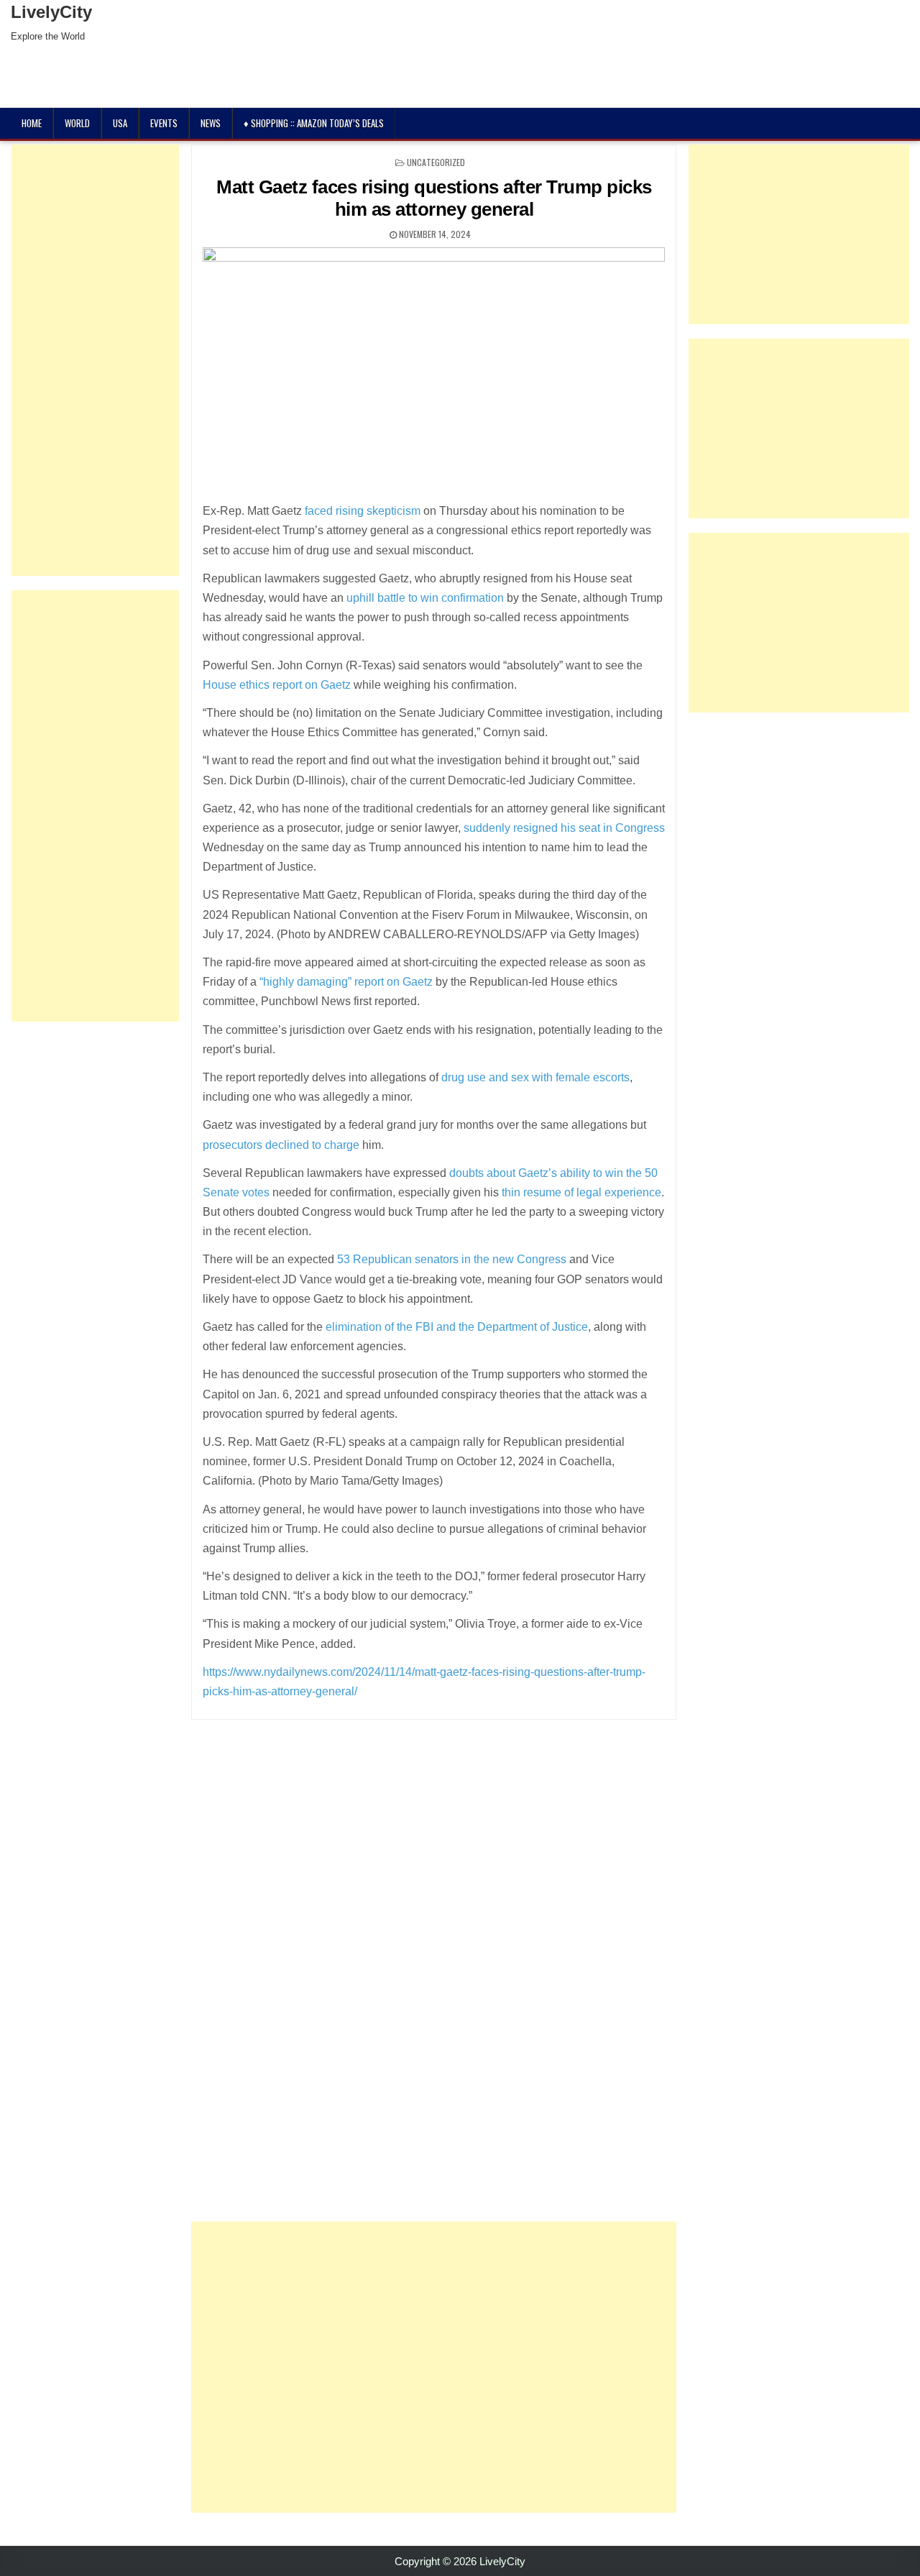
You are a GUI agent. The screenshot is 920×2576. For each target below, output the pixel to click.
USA (120, 123)
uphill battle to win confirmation (425, 598)
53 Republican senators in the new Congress (452, 1259)
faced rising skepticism (363, 511)
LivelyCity (51, 12)
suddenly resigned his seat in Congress (564, 828)
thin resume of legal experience (581, 1192)
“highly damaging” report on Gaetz (346, 982)
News (211, 123)
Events (164, 123)
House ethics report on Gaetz (277, 685)
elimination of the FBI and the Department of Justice (457, 1327)
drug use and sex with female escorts (535, 1077)
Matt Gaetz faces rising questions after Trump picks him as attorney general (434, 198)
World (77, 123)
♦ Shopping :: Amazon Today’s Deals (314, 123)
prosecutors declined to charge (281, 1145)
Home (32, 123)
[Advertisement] (434, 2367)
